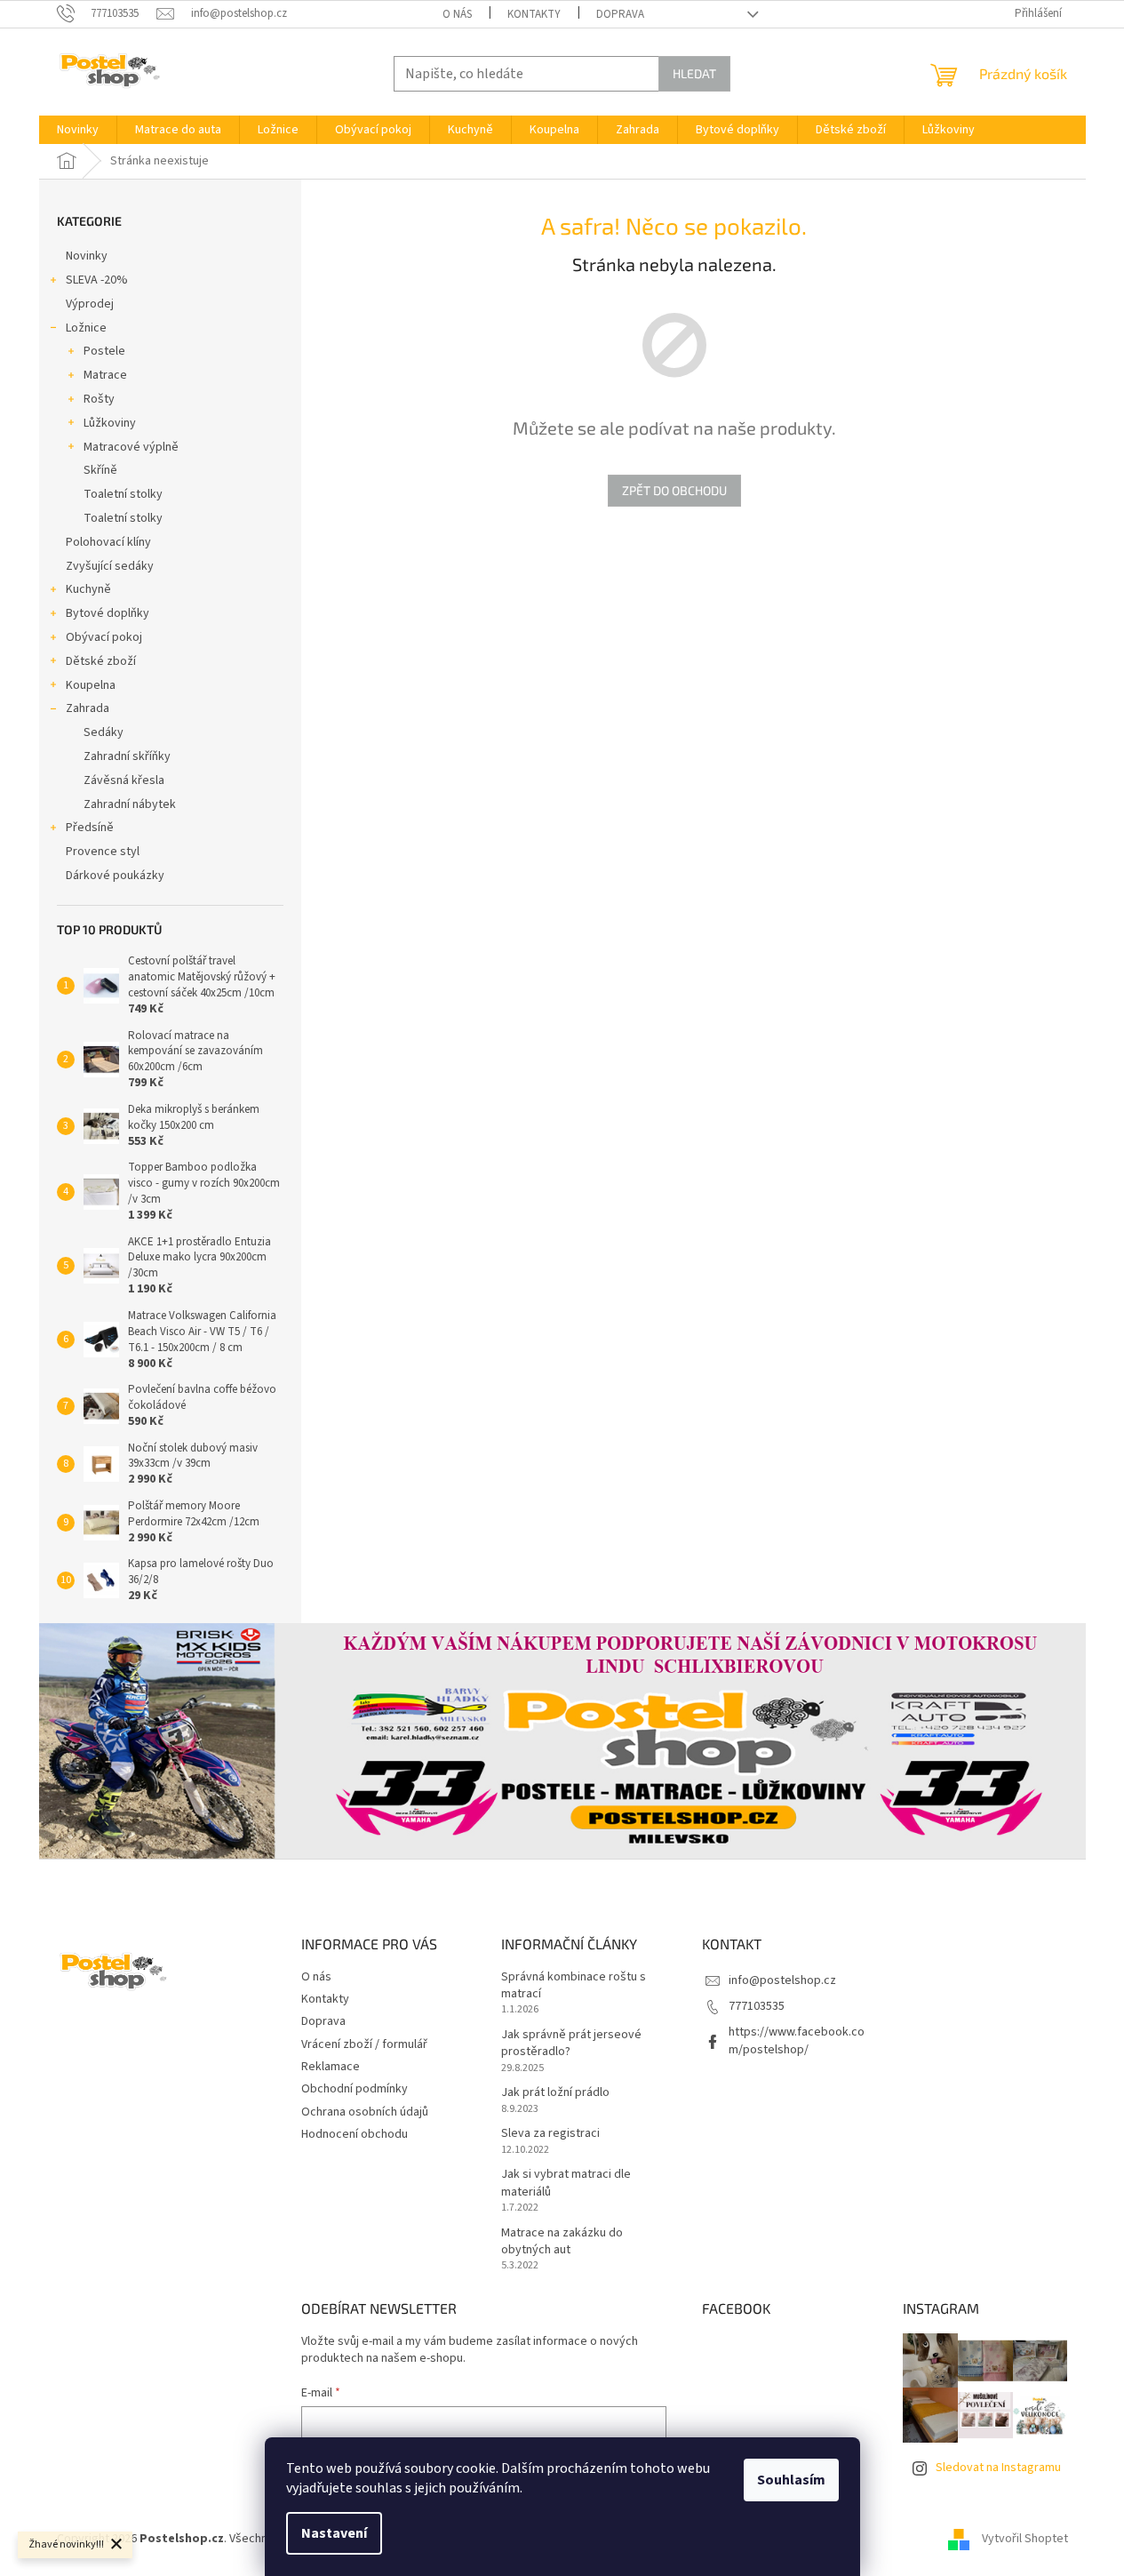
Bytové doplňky (108, 613)
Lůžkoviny (110, 423)
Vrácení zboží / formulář (364, 2044)
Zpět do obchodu (674, 490)
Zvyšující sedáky (110, 566)
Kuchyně (88, 589)
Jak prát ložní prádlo (555, 2093)
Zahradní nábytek (130, 804)
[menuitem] (78, 130)
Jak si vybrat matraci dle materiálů (566, 2183)
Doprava (620, 14)
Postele (104, 351)
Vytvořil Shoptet (1025, 2540)
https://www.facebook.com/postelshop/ (797, 2040)
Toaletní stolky (123, 494)
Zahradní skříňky (127, 756)
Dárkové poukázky (115, 876)
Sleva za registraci (550, 2134)
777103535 (757, 2006)
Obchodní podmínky (355, 2089)
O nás (457, 14)
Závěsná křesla (124, 780)
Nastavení (334, 2533)
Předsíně (90, 828)
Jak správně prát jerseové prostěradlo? (571, 2044)
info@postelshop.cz (782, 1980)
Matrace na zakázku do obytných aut (562, 2242)
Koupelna (91, 685)
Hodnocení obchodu (355, 2134)
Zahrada (88, 708)
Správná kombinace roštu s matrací (574, 1986)
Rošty (99, 399)
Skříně (100, 470)
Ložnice (86, 328)
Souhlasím (791, 2480)
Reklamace (331, 2067)
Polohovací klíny (108, 542)
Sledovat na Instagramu (998, 2468)
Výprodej (90, 304)
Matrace (105, 375)
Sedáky (104, 732)
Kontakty (534, 14)
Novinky (87, 256)
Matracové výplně (131, 447)
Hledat (694, 73)
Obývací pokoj (104, 637)
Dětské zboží (101, 661)
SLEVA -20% (97, 280)
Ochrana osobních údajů (365, 2112)
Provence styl (103, 852)
